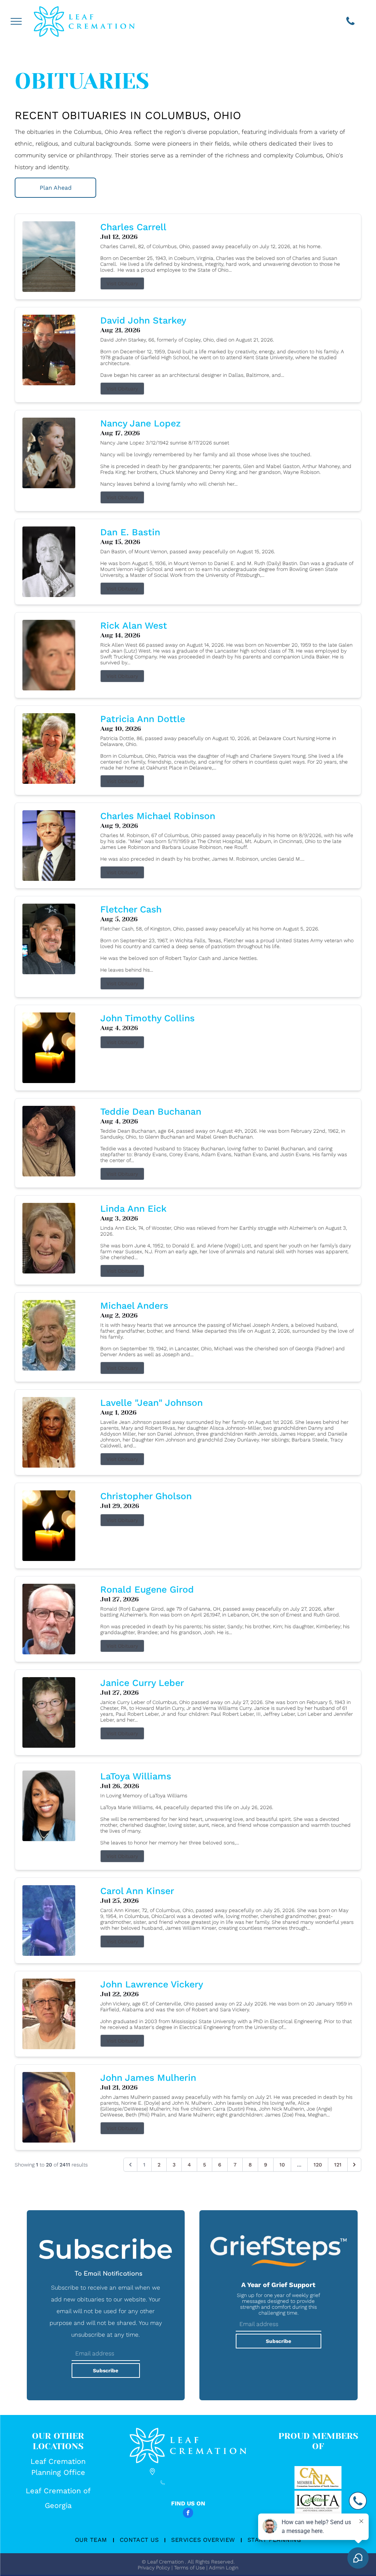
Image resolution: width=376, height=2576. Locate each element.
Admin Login (224, 2568)
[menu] (16, 21)
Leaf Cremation (58, 2461)
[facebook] (188, 2514)
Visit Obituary (122, 283)
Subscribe (106, 2370)
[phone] (350, 22)
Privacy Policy (154, 2568)
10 (282, 2165)
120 (318, 2165)
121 (338, 2165)
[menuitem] (92, 2540)
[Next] (354, 2165)
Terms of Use (189, 2568)
